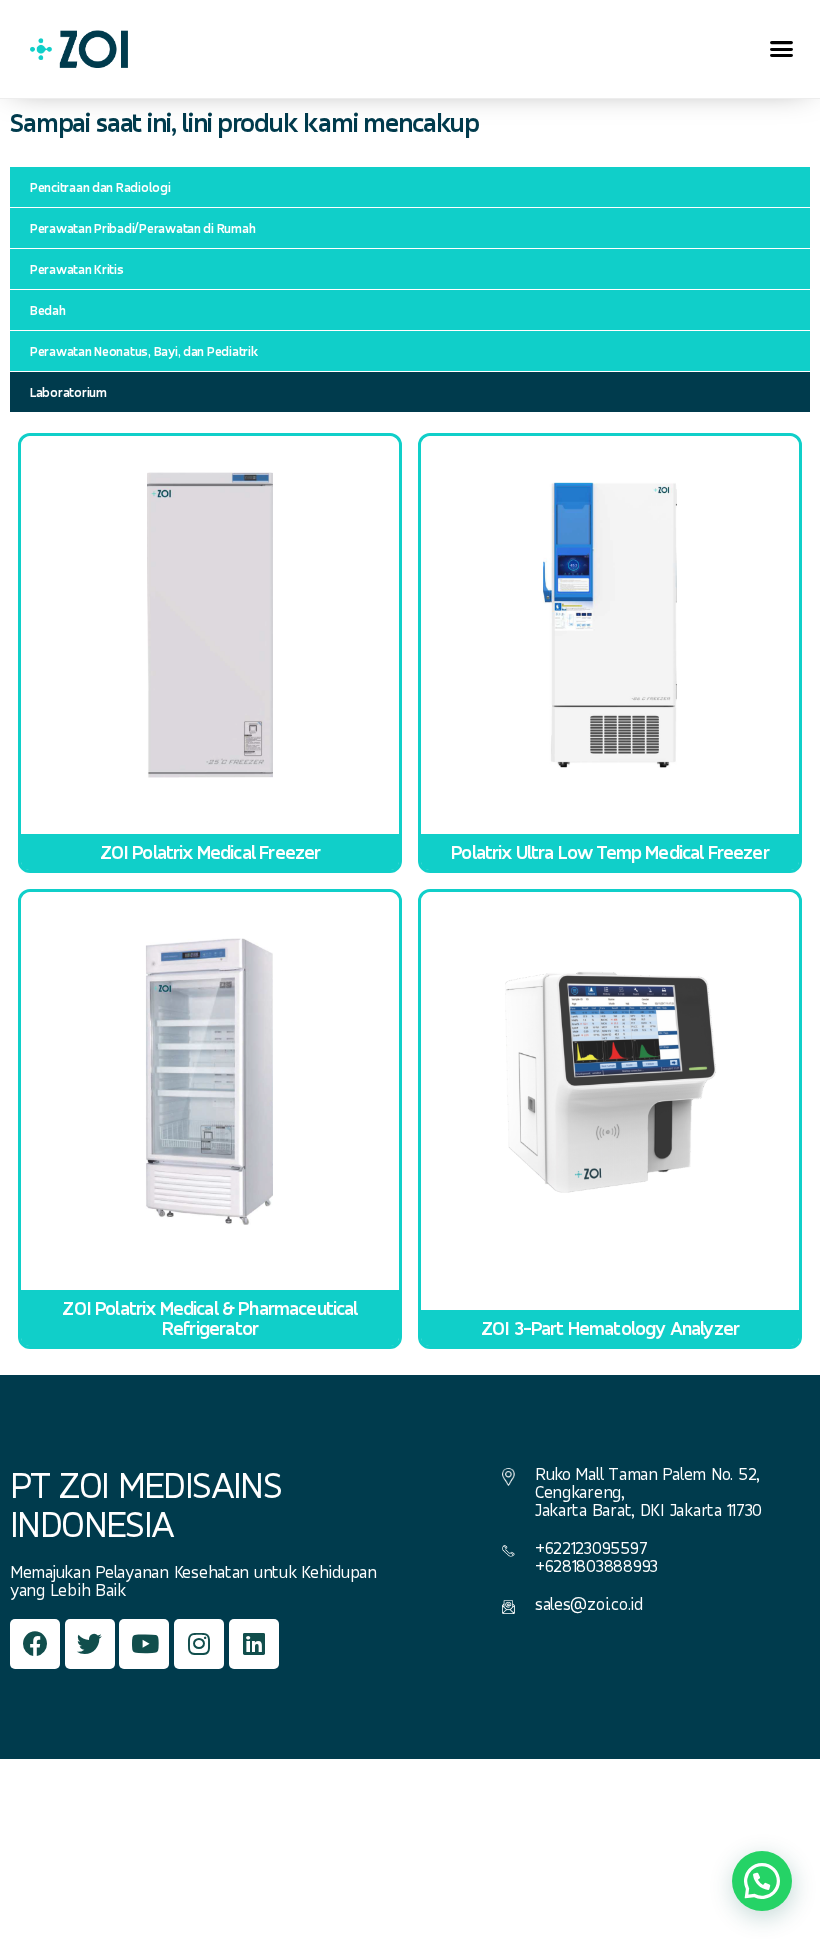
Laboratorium (68, 392)
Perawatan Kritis (77, 269)
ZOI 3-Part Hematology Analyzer (610, 1328)
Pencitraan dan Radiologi (100, 187)
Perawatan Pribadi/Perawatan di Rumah (142, 228)
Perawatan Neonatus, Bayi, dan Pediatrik (143, 351)
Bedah (48, 310)
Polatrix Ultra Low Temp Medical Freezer (610, 852)
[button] (781, 49)
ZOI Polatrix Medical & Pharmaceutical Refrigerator (209, 1318)
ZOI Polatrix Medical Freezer (210, 852)
